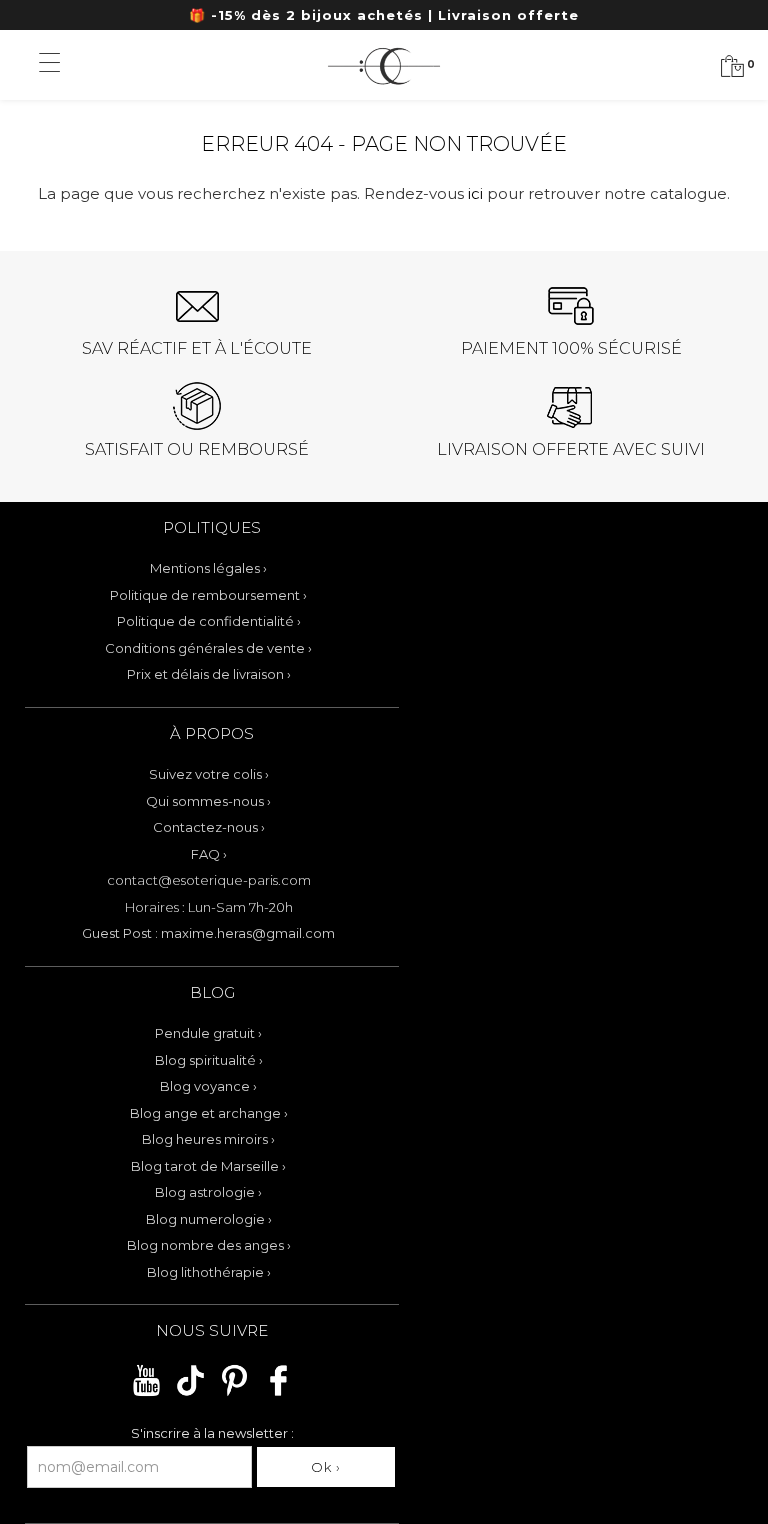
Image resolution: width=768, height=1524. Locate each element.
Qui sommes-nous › (208, 801)
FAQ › (209, 854)
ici (475, 193)
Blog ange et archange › (209, 1113)
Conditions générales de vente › (208, 648)
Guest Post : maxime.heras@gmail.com (208, 933)
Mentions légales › (208, 568)
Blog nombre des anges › (209, 1245)
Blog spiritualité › (209, 1060)
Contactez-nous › (209, 827)
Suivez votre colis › (209, 774)
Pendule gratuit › (208, 1033)
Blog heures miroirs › (208, 1139)
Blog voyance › (208, 1086)
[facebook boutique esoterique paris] (278, 1393)
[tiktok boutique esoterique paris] (190, 1393)
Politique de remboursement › (208, 595)
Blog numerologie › (209, 1219)
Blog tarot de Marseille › (208, 1166)
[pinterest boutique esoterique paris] (234, 1393)
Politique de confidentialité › (209, 621)
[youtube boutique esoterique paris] (146, 1393)
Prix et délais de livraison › (209, 674)
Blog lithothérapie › (209, 1272)
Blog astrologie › (208, 1192)
